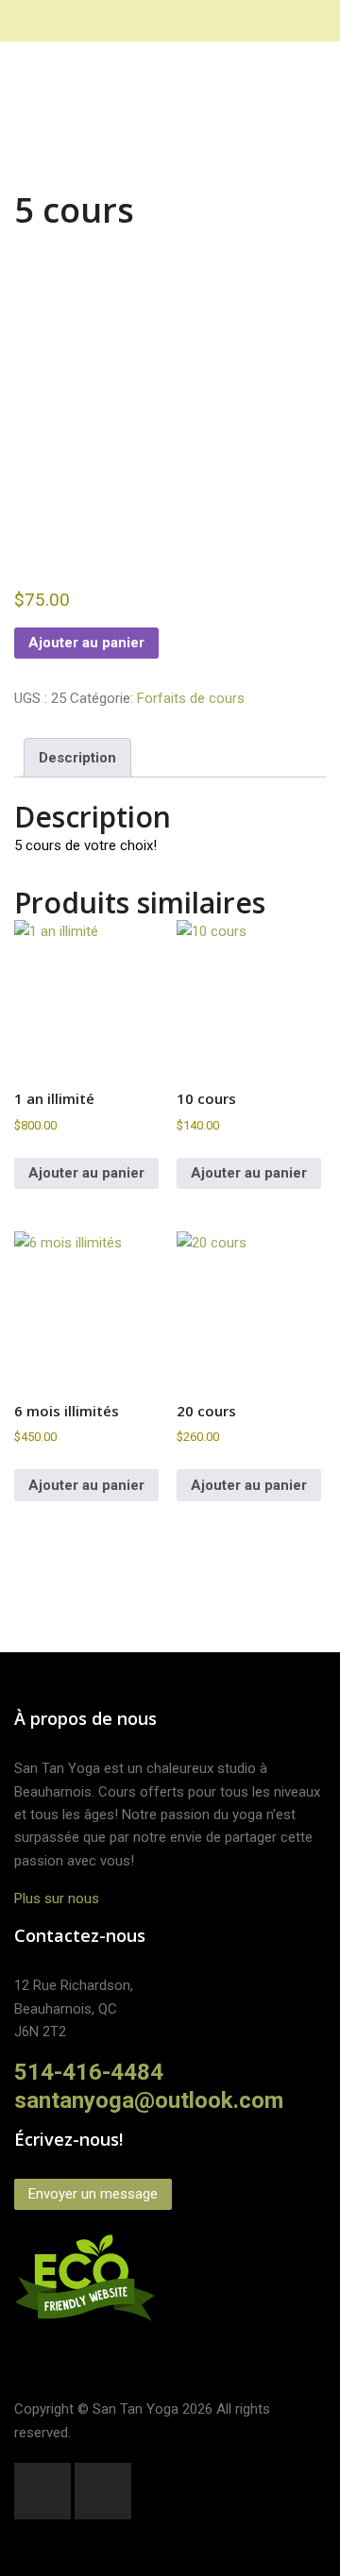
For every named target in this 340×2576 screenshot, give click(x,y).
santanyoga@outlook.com (149, 2100)
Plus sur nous (57, 1899)
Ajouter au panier (86, 643)
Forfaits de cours (191, 698)
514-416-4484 (89, 2072)
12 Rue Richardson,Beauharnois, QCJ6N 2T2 (74, 2008)
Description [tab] (77, 758)
